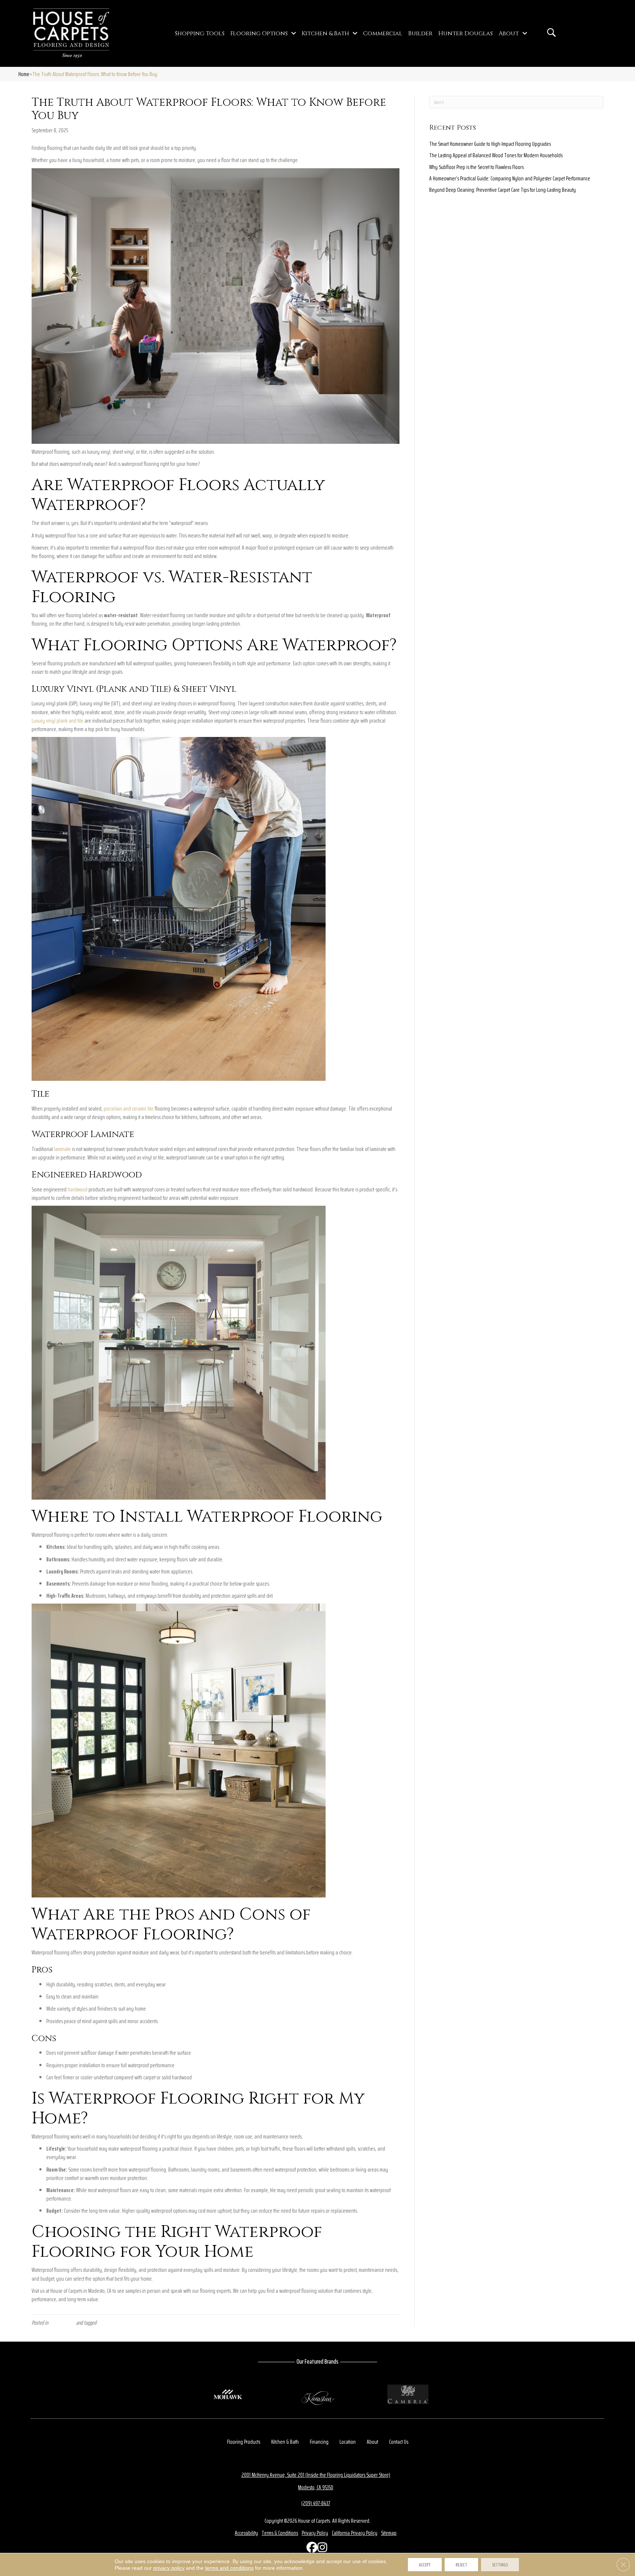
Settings (500, 2565)
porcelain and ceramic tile (129, 1109)
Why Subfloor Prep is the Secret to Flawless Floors (476, 167)
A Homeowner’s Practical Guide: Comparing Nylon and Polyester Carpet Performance (510, 178)
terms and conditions (229, 2568)
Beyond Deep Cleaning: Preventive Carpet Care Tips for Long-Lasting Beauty (503, 190)
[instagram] (321, 2549)
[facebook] (310, 2549)
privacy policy (169, 2568)
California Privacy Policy (355, 2533)
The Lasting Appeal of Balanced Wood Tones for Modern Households (496, 155)
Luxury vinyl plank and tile (58, 721)
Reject (461, 2565)
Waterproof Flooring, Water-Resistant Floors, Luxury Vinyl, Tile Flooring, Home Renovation (178, 2323)
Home (24, 74)
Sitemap (389, 2533)
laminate (62, 1149)
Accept (425, 2565)
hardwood (78, 1189)
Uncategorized (62, 2323)
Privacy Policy (315, 2533)
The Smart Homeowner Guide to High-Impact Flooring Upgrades (490, 144)
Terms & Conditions (280, 2533)
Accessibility (246, 2533)
